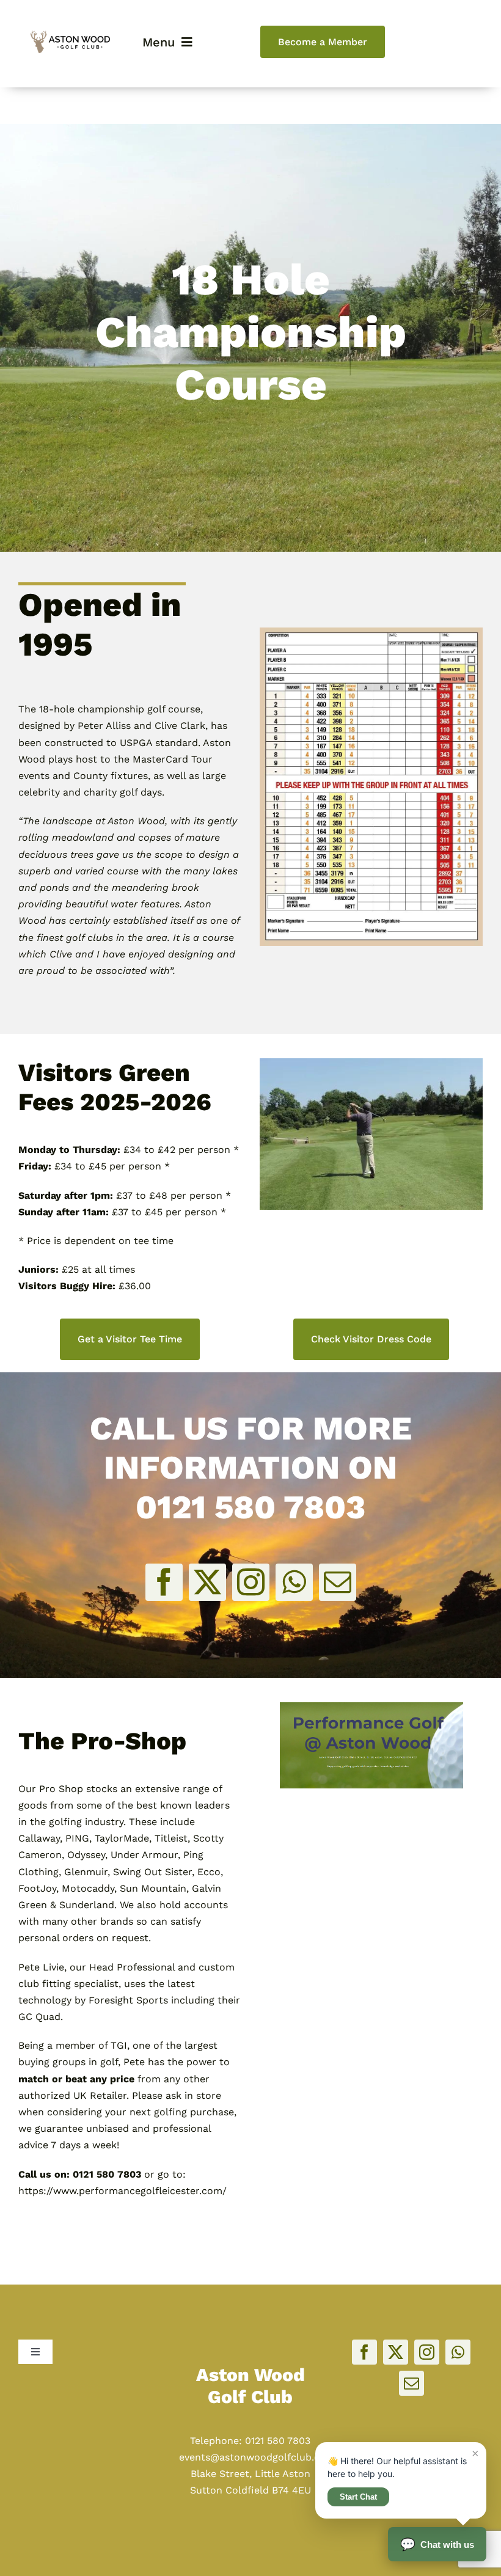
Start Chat (358, 2497)
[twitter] (207, 1582)
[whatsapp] (294, 1582)
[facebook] (164, 1582)
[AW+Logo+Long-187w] (70, 35)
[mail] (338, 1582)
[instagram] (251, 1582)
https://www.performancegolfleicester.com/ (123, 2191)
